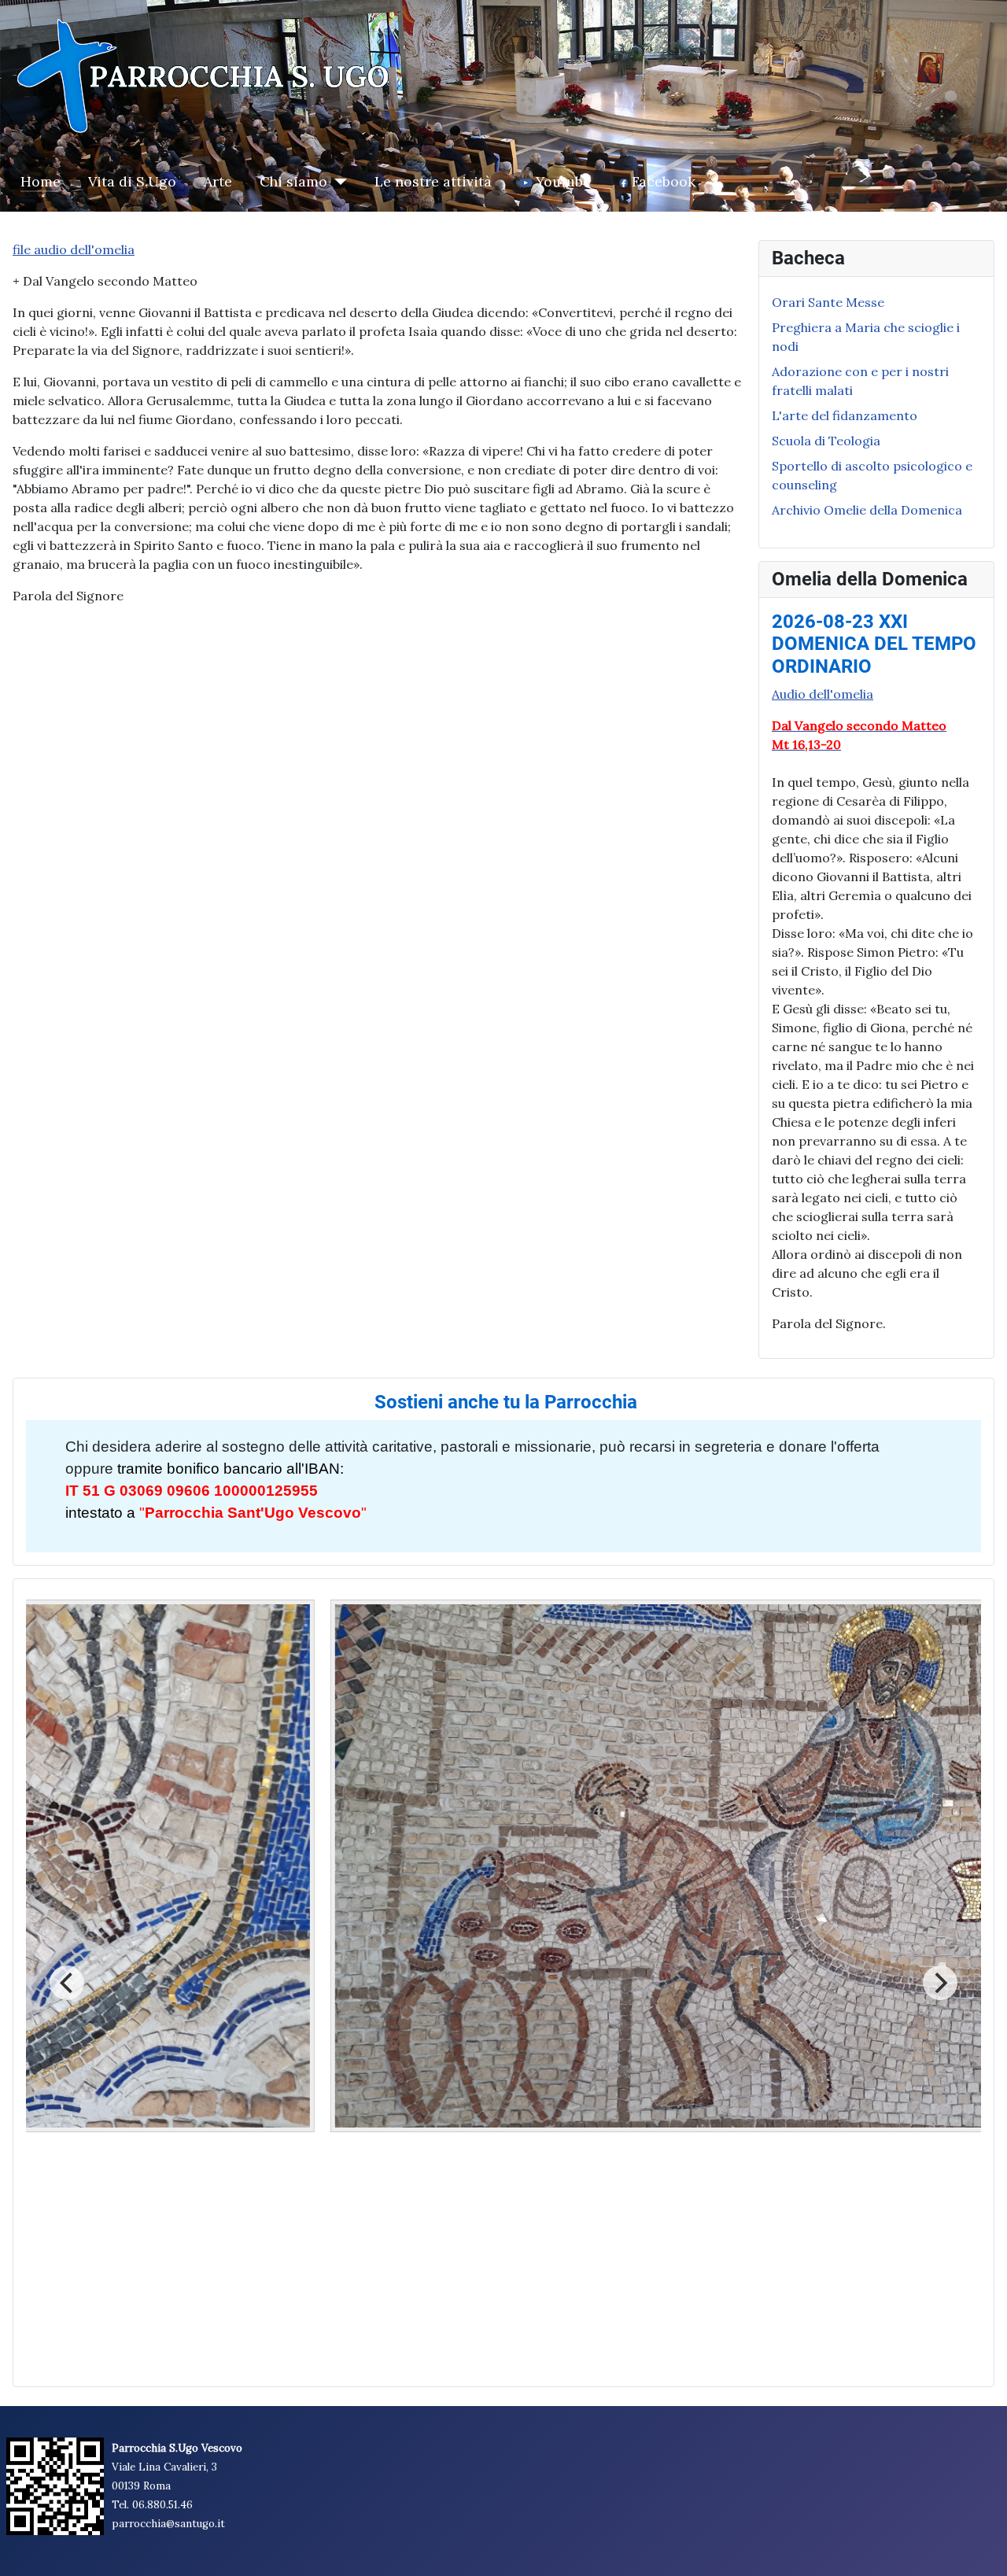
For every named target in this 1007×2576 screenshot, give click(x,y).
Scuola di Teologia (826, 441)
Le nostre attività (433, 181)
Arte (218, 181)
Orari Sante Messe (828, 302)
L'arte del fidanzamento (845, 415)
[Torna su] (979, 2547)
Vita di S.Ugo (132, 181)
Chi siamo (293, 181)
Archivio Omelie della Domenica (867, 510)
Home (41, 181)
